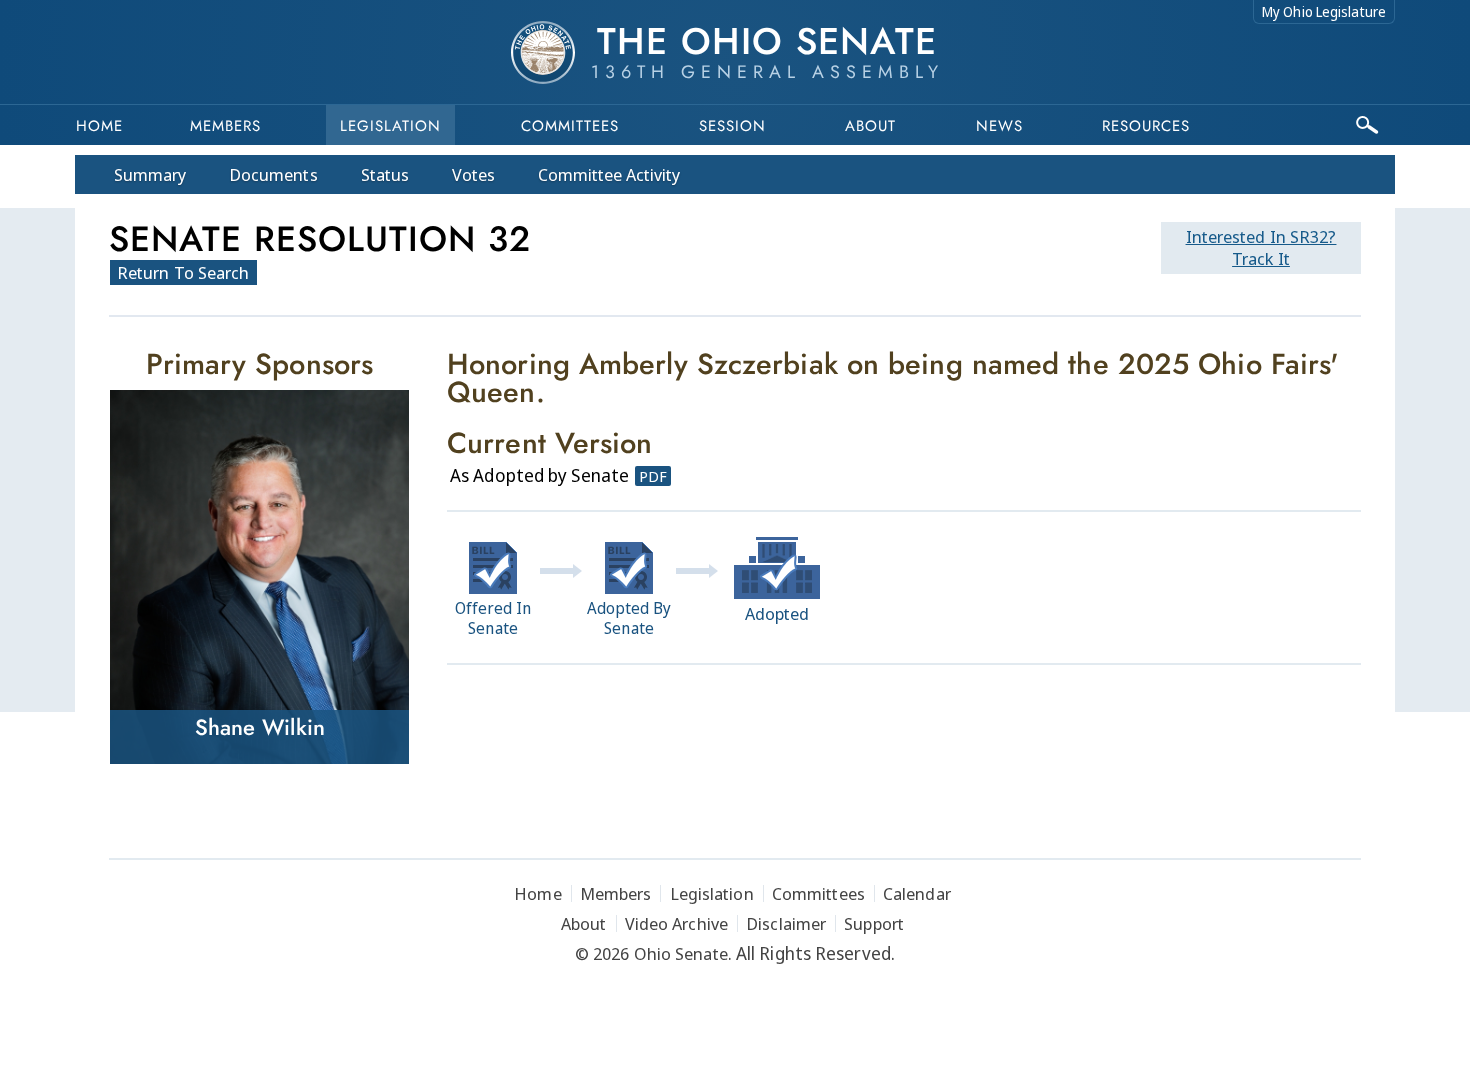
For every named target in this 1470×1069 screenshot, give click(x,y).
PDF (653, 476)
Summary (150, 174)
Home (99, 126)
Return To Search (183, 272)
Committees (570, 126)
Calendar (917, 893)
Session (732, 126)
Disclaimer (786, 923)
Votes (473, 174)
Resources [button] (1146, 126)
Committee (609, 174)
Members (225, 126)
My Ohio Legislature (1324, 11)
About (870, 126)
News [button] (999, 126)
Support (874, 923)
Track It (1261, 247)
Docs (273, 174)
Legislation (390, 126)
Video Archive (676, 923)
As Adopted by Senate (539, 475)
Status (385, 174)
